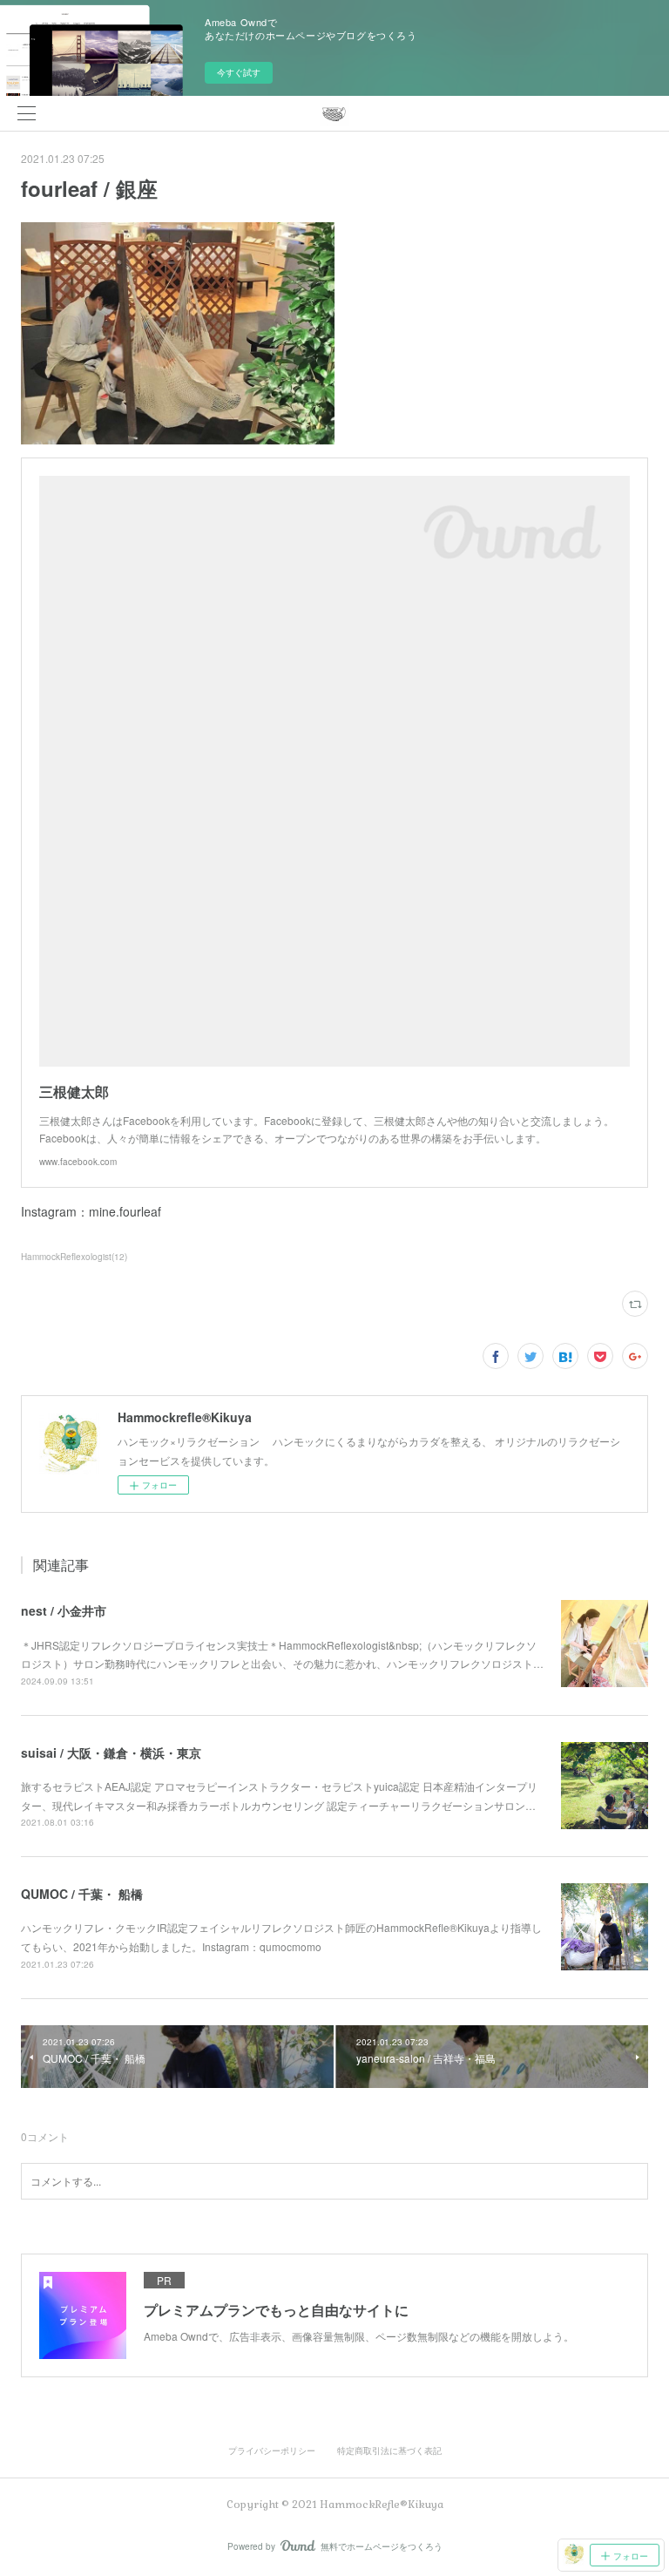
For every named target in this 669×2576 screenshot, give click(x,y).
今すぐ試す (239, 72)
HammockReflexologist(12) (74, 1257)
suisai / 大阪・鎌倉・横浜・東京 (111, 1752)
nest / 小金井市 (64, 1610)
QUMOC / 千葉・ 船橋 (82, 1894)
